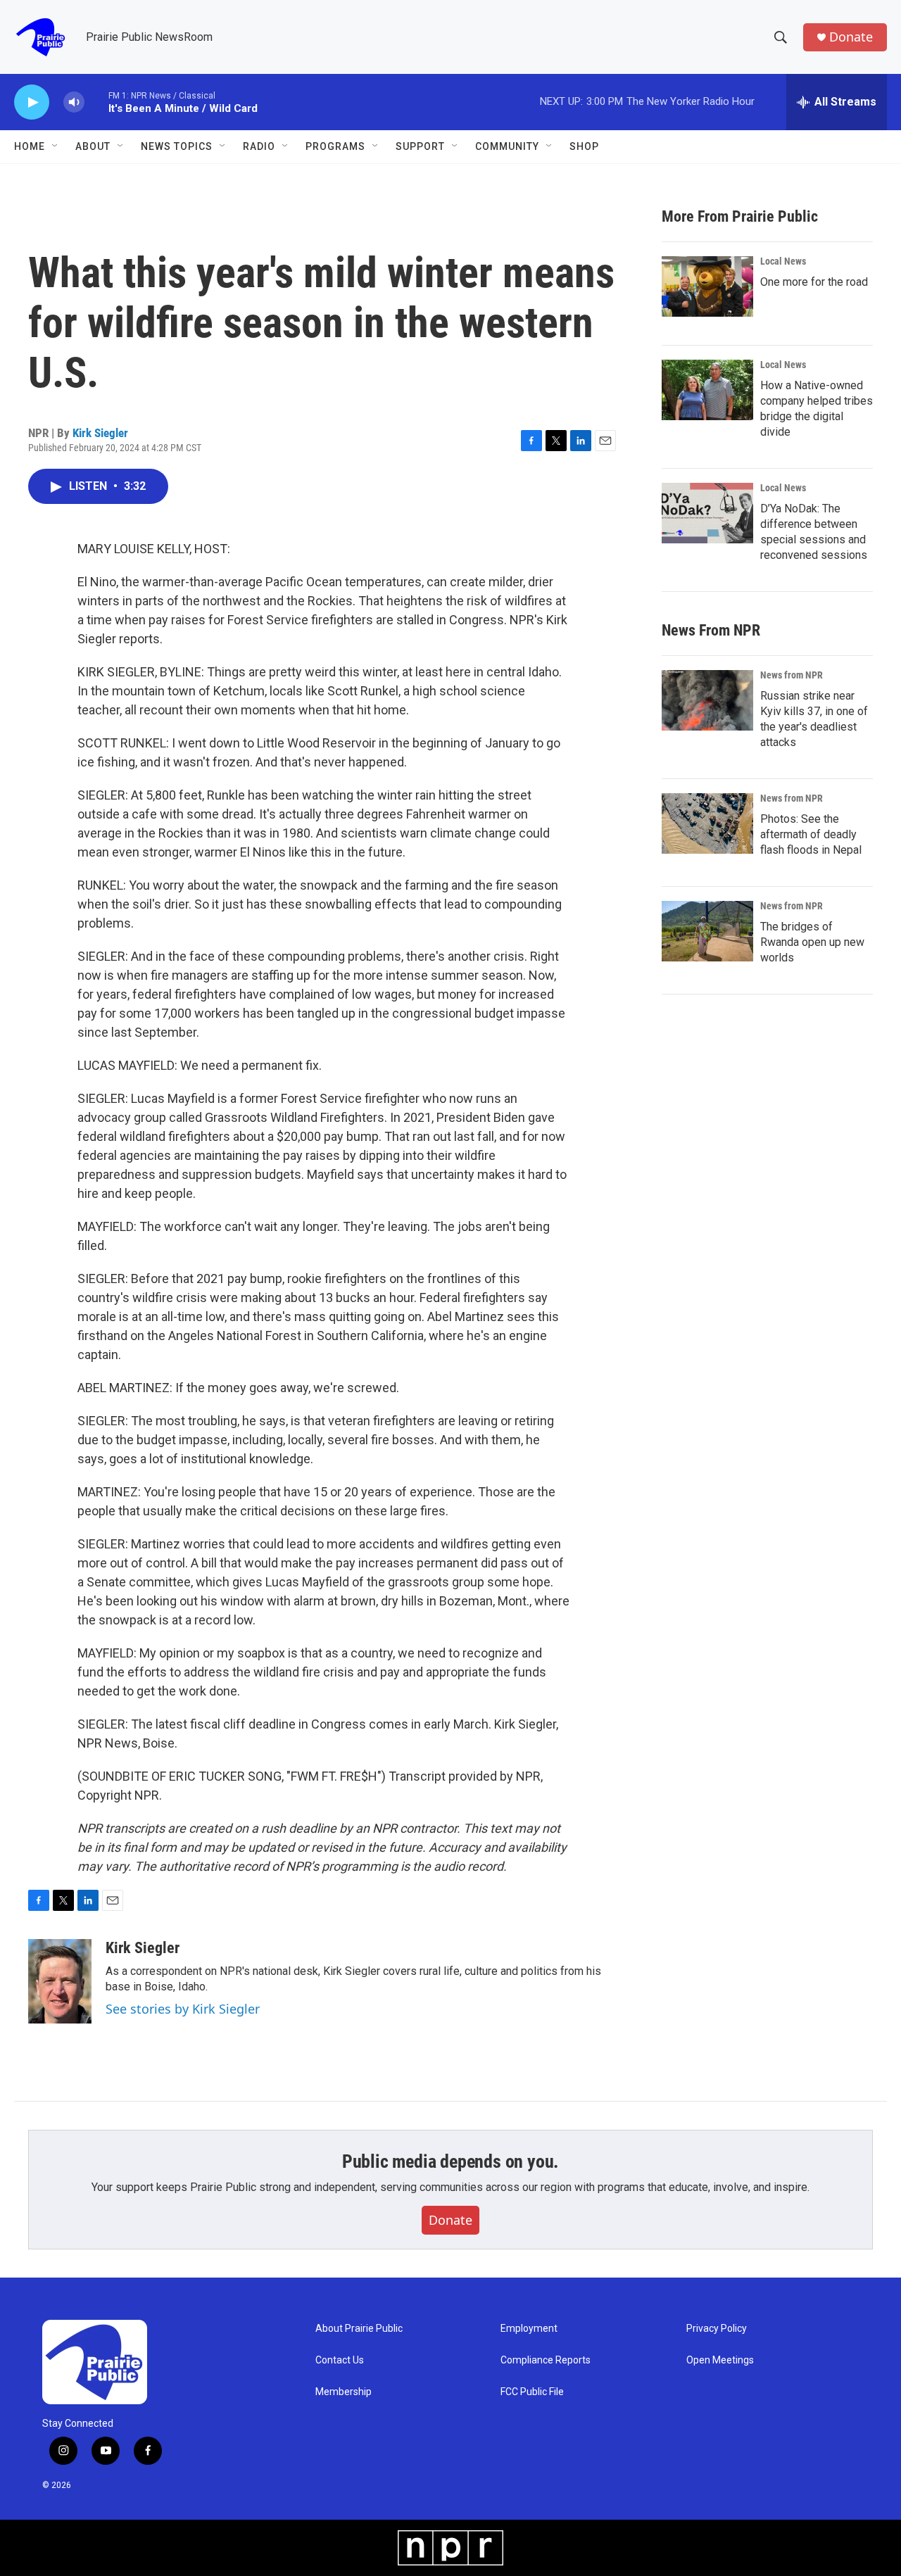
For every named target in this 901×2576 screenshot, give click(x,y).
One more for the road (814, 282)
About (93, 146)
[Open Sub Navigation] (56, 146)
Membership (344, 2392)
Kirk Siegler (100, 433)
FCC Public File (532, 2392)
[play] (32, 102)
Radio (259, 146)
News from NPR (792, 675)
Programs (335, 146)
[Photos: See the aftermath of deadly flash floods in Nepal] (707, 823)
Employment (529, 2329)
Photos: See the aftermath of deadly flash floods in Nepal (811, 834)
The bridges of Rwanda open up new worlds (812, 942)
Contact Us (340, 2360)
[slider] (96, 102)
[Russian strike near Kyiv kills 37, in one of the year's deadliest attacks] (707, 700)
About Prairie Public (359, 2329)
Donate (851, 37)
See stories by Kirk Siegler (183, 2009)
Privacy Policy (717, 2329)
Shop (584, 146)
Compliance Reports (546, 2360)
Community (507, 146)
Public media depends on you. (450, 2161)
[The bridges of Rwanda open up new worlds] (707, 931)
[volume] (74, 102)
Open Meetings (720, 2360)
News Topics (177, 146)
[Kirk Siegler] (60, 1981)
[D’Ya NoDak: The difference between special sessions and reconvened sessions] (707, 513)
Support (420, 146)
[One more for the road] (707, 286)
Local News (783, 261)
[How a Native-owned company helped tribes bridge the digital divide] (707, 390)
